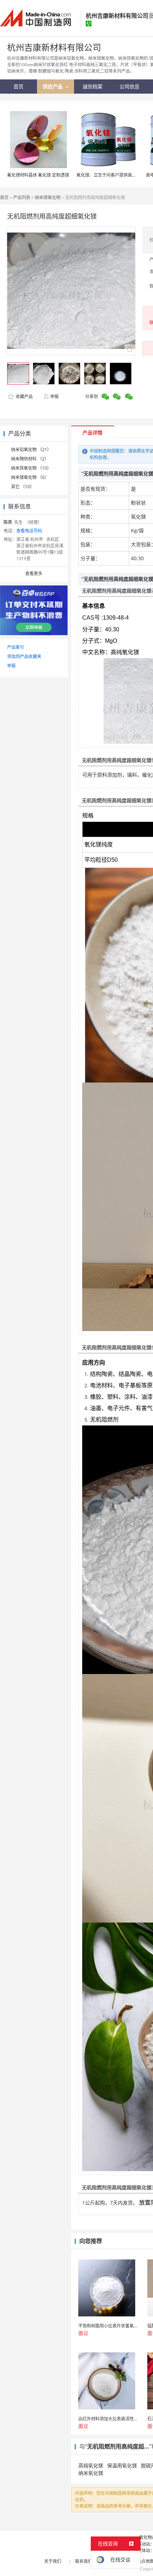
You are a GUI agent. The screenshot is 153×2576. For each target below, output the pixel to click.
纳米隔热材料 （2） (30, 459)
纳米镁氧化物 (48, 197)
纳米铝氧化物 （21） (31, 450)
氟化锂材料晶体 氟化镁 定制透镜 (38, 175)
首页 (4, 197)
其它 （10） (23, 487)
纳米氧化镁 (91, 2473)
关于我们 (53, 2561)
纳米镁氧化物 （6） (30, 477)
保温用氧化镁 (122, 2465)
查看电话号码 (29, 531)
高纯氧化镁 (91, 2465)
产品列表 (22, 197)
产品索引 (16, 647)
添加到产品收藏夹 (24, 656)
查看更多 (34, 573)
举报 (54, 397)
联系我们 (84, 2561)
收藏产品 (24, 397)
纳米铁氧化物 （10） (31, 468)
